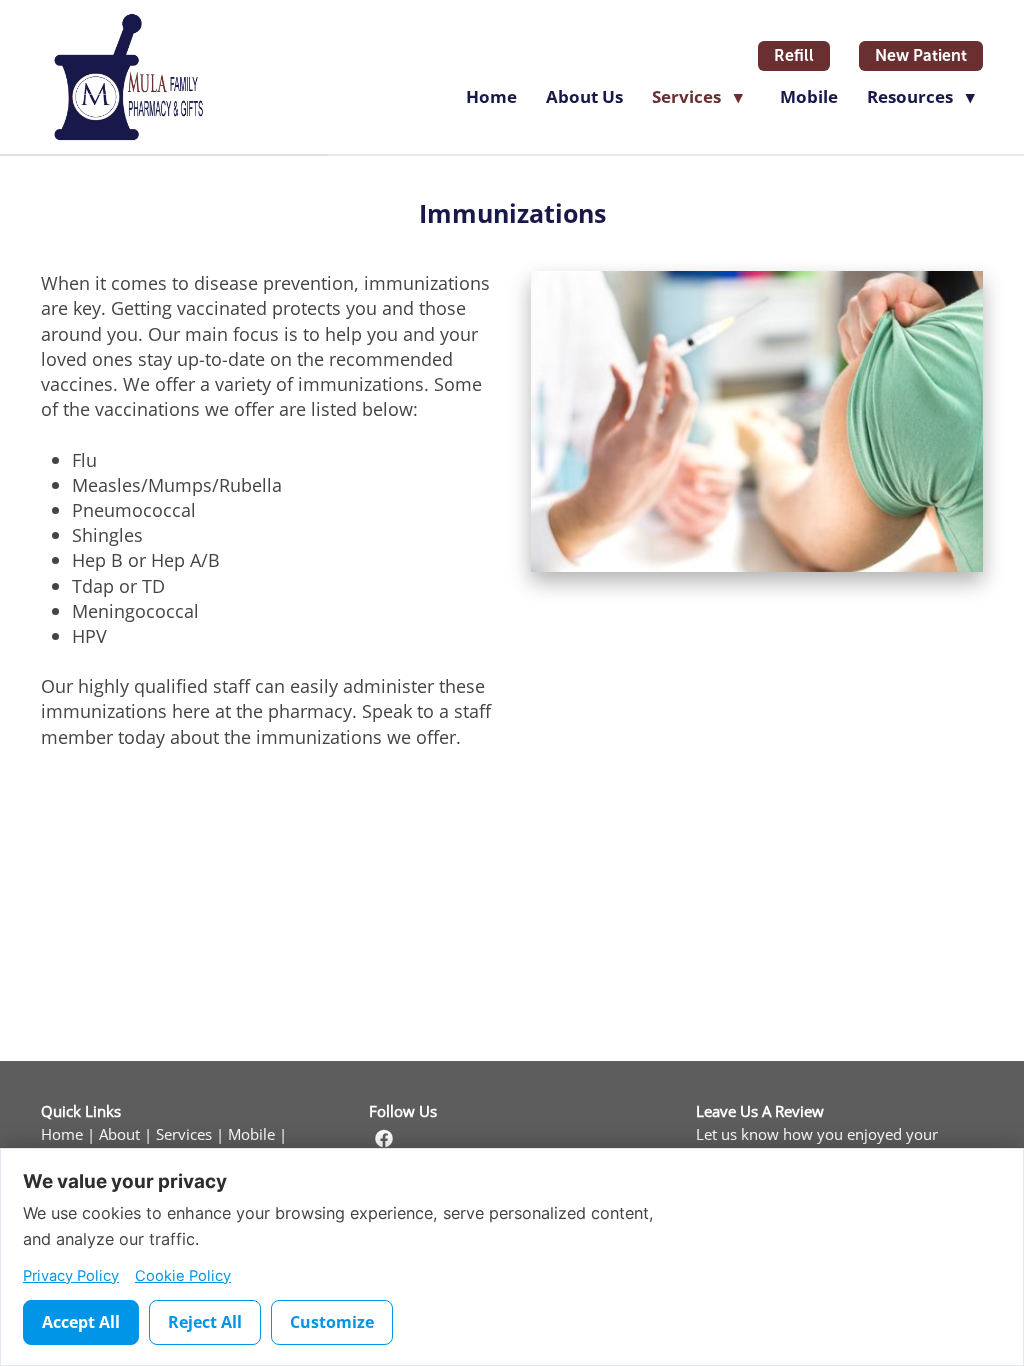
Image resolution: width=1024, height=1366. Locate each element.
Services (184, 1134)
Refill (794, 55)
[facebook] (384, 1139)
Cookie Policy (183, 1276)
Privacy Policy (71, 1276)
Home (491, 96)
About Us (584, 96)
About (119, 1134)
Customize (332, 1322)
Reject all (205, 1322)
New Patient (921, 55)
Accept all (81, 1322)
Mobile (809, 96)
